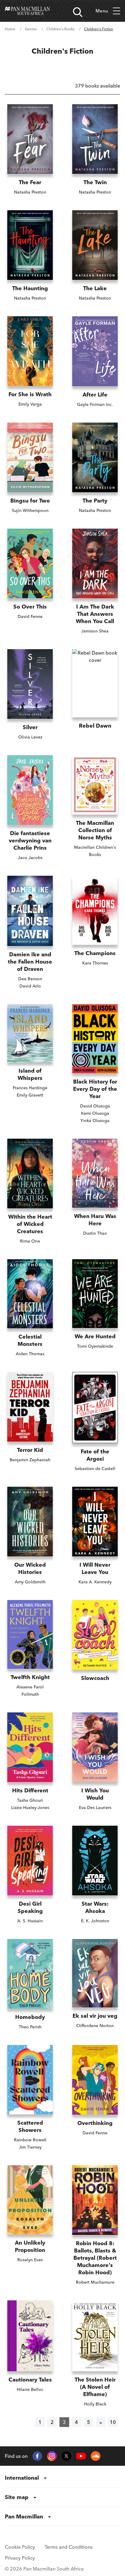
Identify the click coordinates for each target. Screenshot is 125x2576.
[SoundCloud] (96, 2456)
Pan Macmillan (24, 2516)
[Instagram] (52, 2456)
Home (10, 29)
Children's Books (60, 29)
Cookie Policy (20, 2547)
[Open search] (78, 12)
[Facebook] (37, 2456)
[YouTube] (81, 2456)
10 (113, 2422)
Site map (17, 2497)
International (22, 2478)
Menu (102, 11)
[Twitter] (66, 2456)
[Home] (27, 11)
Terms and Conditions (69, 2547)
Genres (31, 29)
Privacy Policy (20, 2558)
